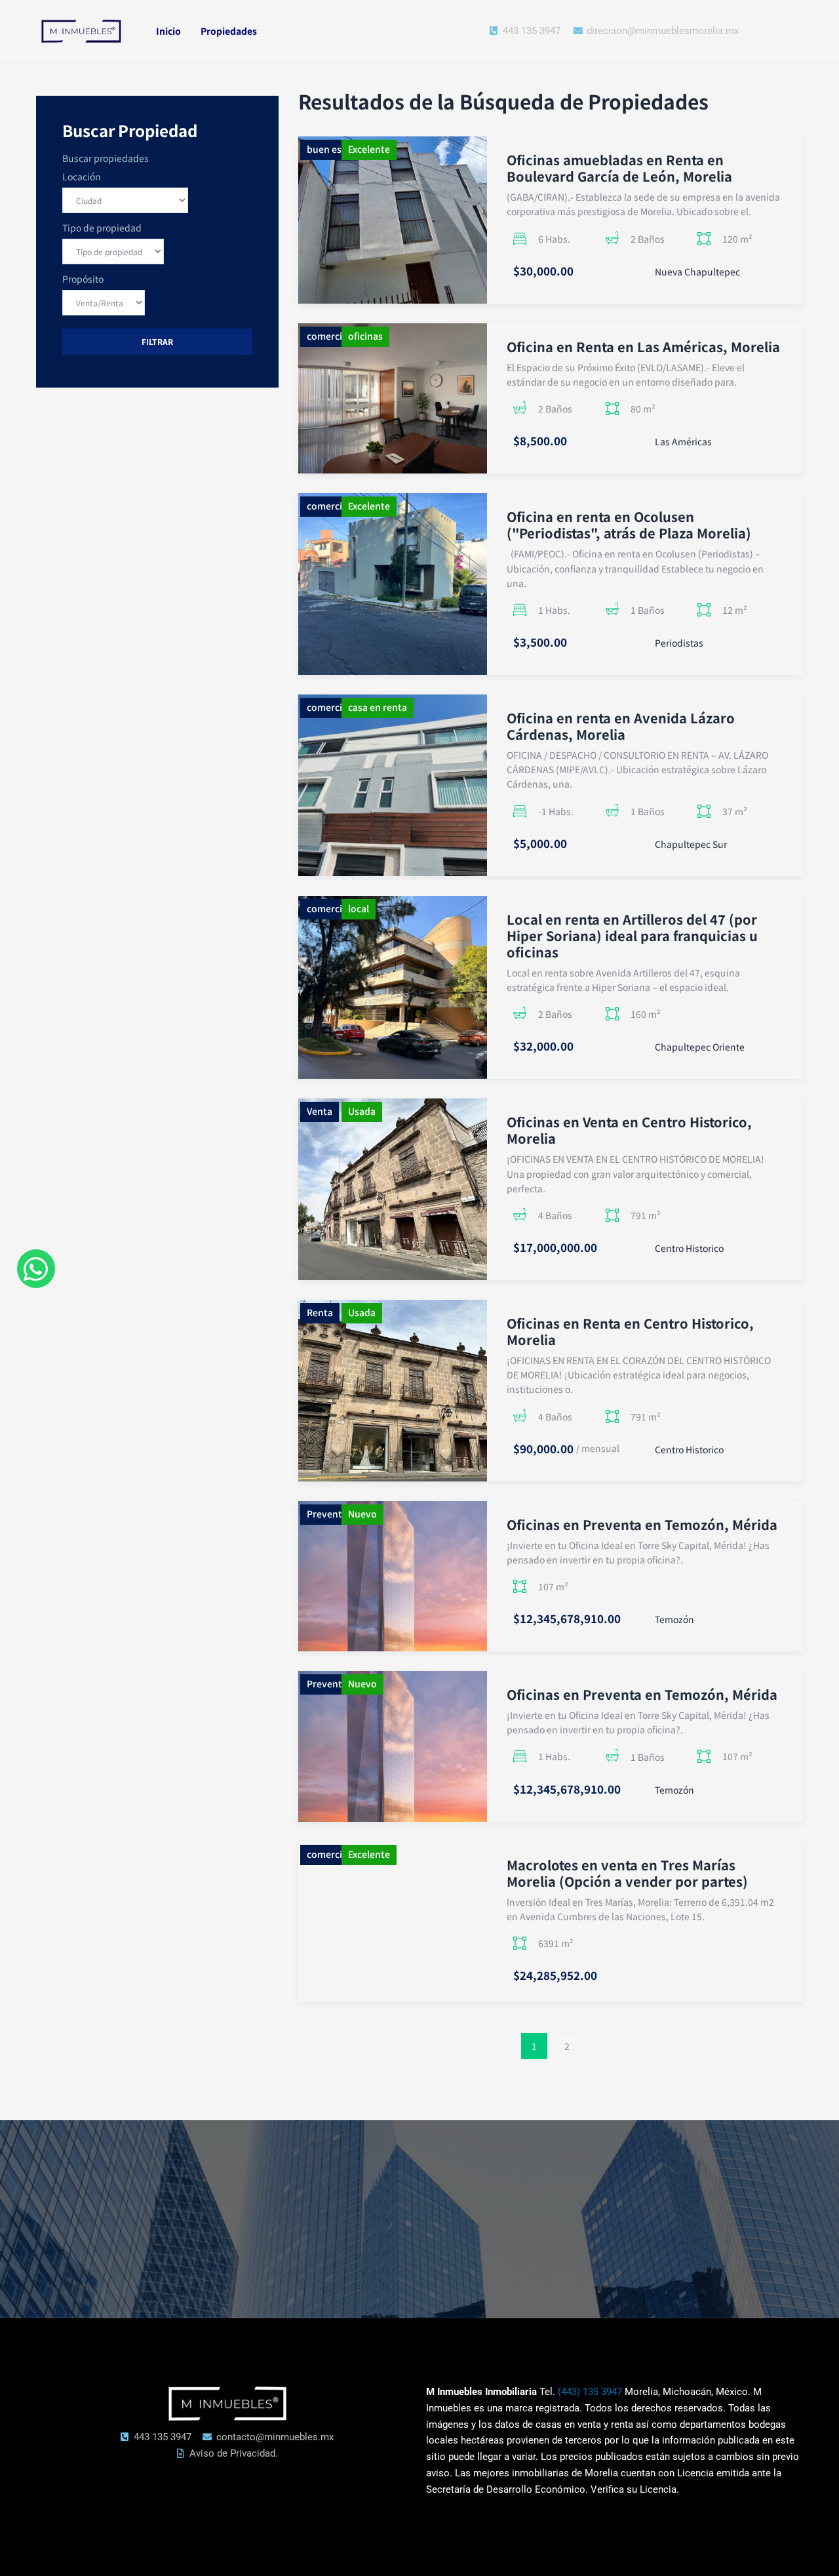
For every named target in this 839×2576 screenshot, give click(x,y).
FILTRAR (157, 341)
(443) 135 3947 (590, 2392)
